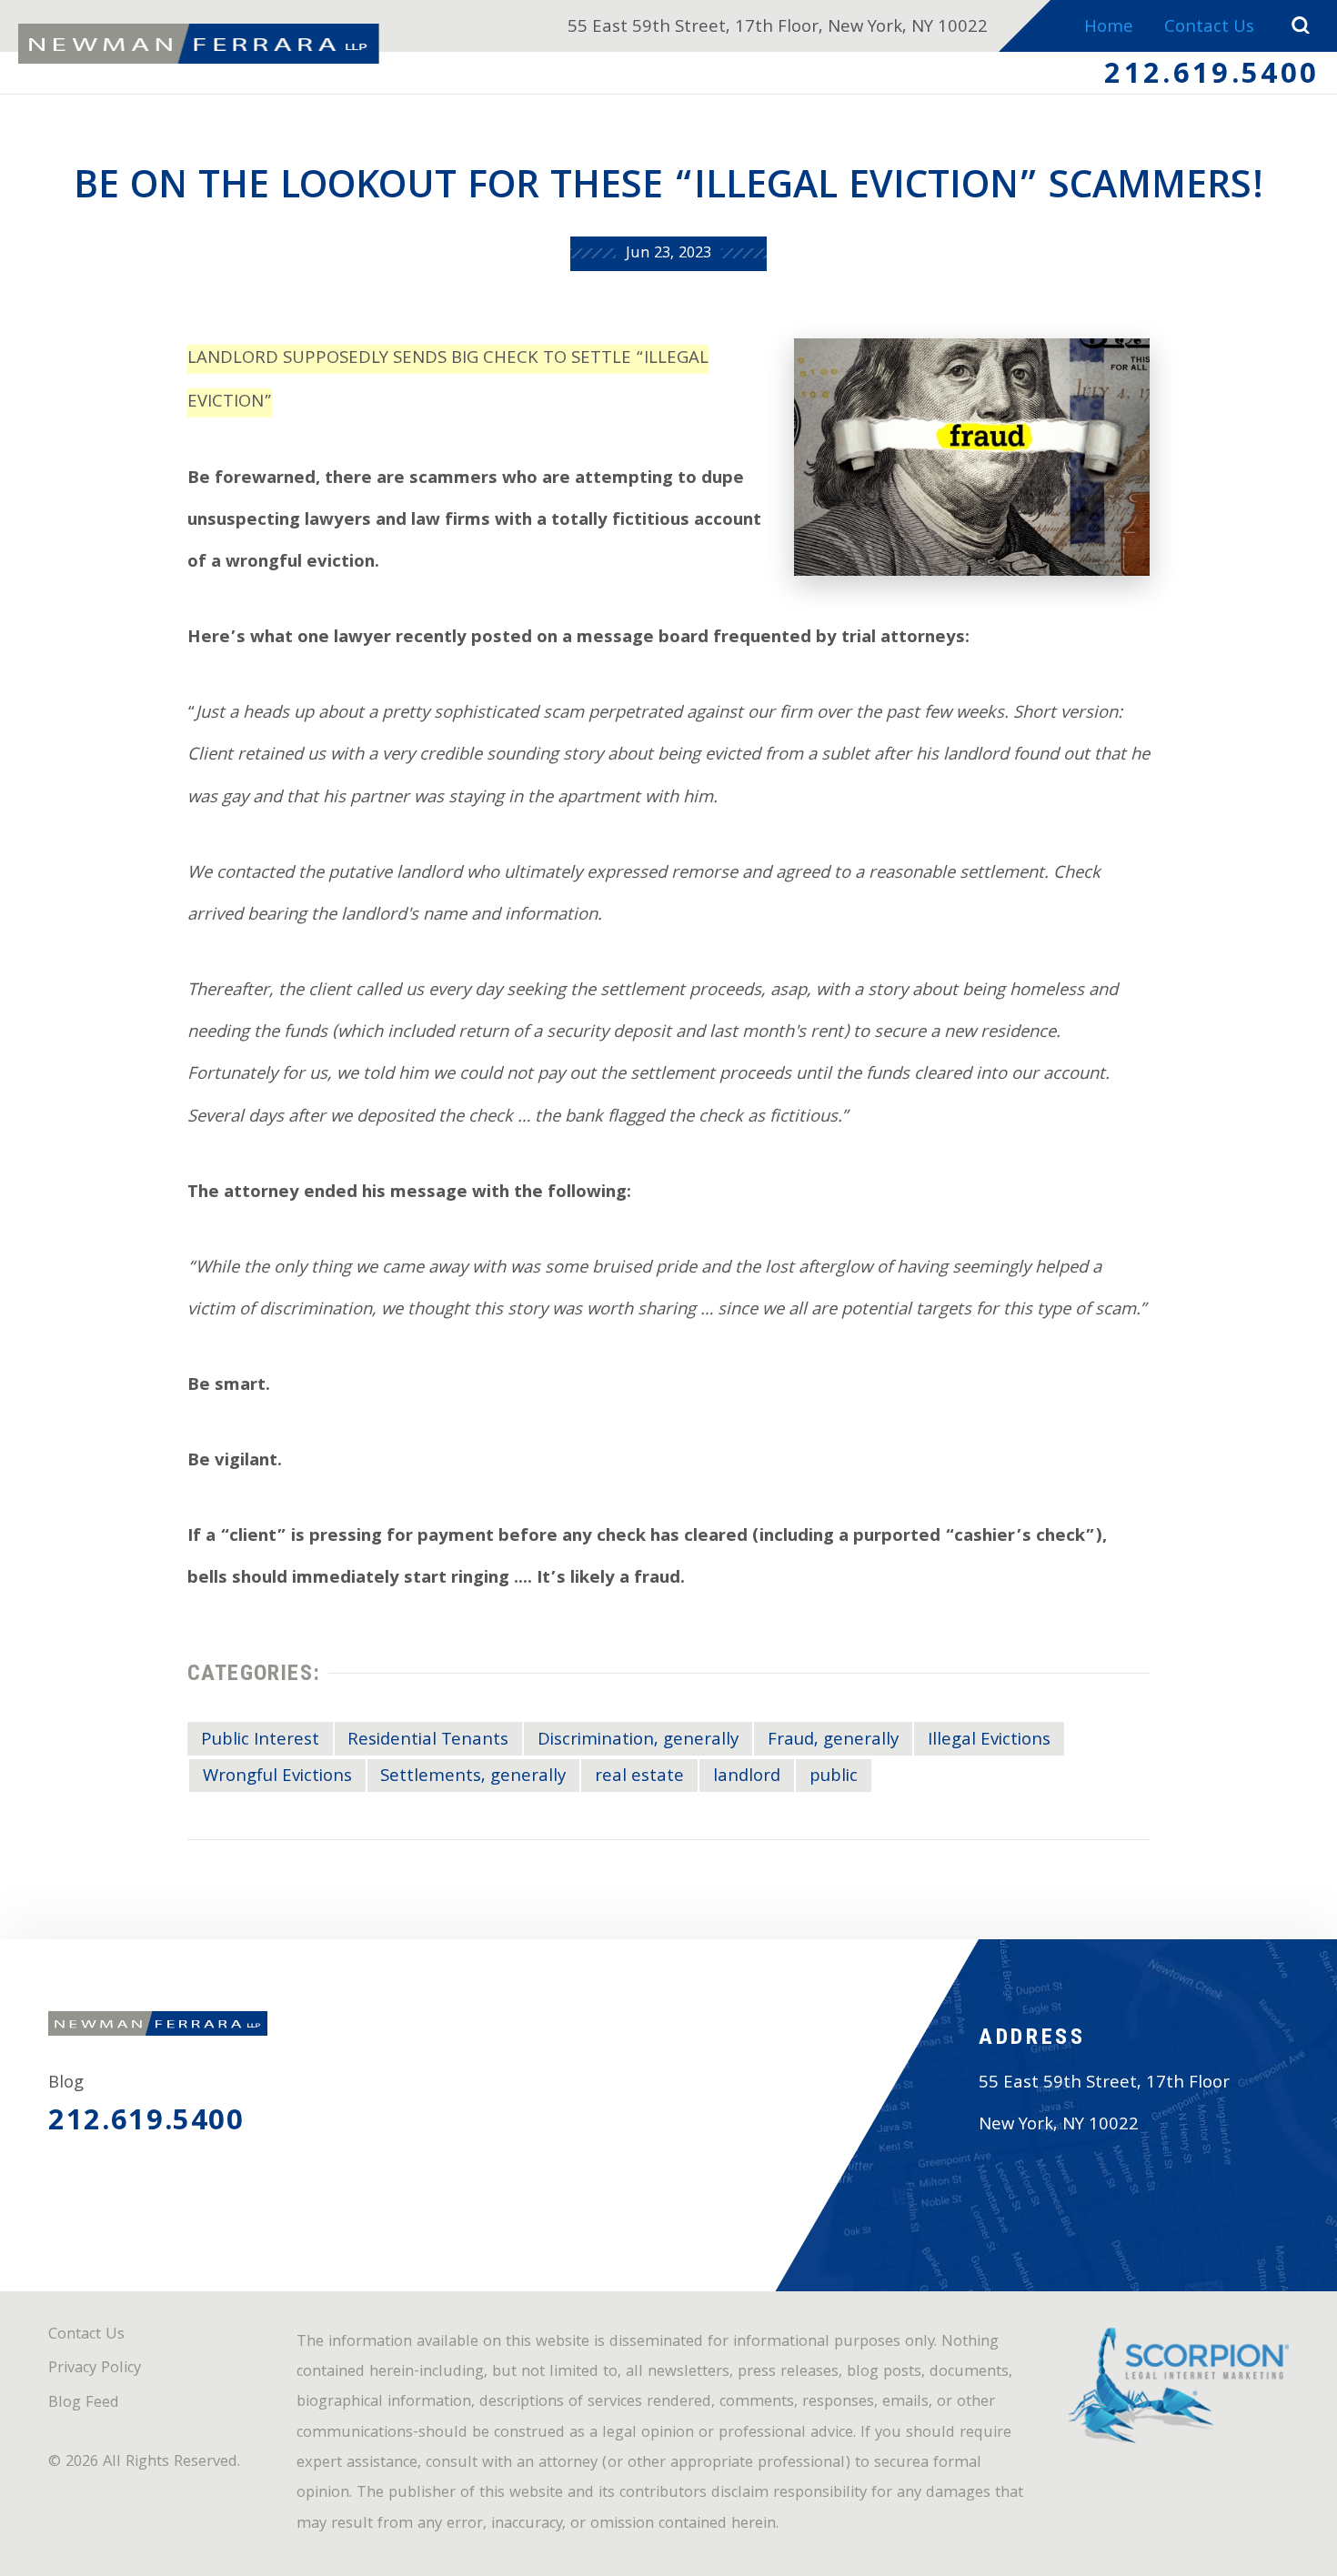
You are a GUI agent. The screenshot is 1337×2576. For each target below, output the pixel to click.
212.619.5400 (1211, 77)
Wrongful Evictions (277, 1777)
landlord (747, 1777)
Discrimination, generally (638, 1741)
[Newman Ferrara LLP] (199, 44)
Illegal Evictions (989, 1741)
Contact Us (1209, 28)
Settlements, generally (473, 1777)
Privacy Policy (95, 2370)
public (834, 1777)
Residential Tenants (428, 1741)
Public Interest (260, 1741)
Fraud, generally (833, 1741)
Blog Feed (84, 2404)
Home (1109, 28)
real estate (639, 1777)
